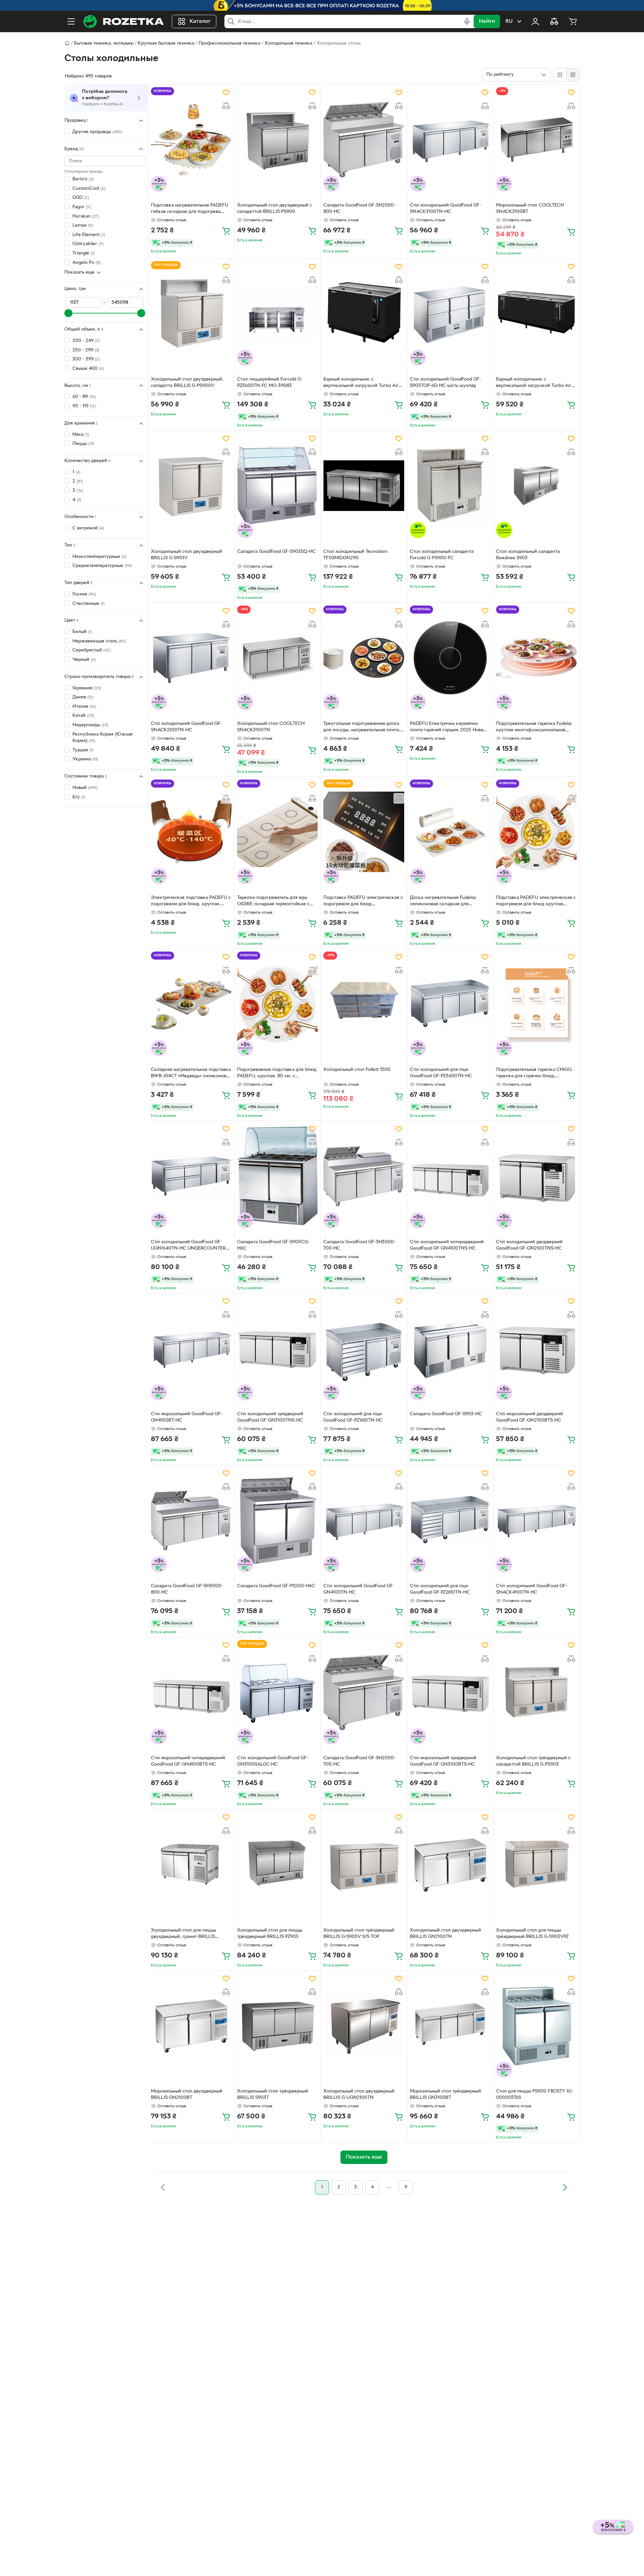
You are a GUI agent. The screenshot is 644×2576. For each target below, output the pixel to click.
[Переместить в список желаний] (226, 93)
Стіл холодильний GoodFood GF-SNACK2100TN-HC (186, 727)
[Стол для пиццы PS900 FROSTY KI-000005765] (536, 2025)
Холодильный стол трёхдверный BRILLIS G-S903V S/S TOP (359, 1934)
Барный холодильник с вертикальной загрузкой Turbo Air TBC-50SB (361, 383)
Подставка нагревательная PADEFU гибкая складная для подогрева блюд (190, 209)
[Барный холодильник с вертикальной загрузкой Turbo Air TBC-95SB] (536, 313)
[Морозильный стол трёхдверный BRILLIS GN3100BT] (450, 2025)
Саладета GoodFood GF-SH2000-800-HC (359, 209)
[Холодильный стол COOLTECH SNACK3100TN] (277, 658)
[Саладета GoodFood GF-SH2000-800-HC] (364, 139)
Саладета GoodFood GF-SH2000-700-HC (359, 1761)
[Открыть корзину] (573, 21)
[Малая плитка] (573, 75)
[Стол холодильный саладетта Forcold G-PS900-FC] (450, 485)
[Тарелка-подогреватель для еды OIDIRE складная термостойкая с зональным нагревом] (277, 832)
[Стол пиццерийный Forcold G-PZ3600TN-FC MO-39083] (277, 313)
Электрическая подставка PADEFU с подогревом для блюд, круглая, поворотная (191, 902)
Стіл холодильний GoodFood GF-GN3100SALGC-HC (273, 1761)
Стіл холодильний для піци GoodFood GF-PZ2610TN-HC (440, 1589)
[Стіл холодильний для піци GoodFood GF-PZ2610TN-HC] (450, 1520)
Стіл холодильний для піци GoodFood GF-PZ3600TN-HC (441, 1073)
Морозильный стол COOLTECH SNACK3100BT (530, 209)
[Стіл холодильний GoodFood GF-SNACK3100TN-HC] (450, 139)
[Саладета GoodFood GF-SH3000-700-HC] (364, 1176)
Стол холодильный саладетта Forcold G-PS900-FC (442, 555)
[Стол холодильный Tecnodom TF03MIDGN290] (364, 485)
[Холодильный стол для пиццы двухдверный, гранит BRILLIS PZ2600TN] (191, 1864)
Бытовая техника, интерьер (104, 43)
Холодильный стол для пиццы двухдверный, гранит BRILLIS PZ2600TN (183, 1934)
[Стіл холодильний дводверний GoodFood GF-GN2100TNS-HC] (536, 1176)
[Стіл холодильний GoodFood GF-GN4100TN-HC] (364, 1520)
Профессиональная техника (229, 43)
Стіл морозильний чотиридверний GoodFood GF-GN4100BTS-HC (188, 1761)
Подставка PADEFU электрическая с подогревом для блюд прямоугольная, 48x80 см (363, 902)
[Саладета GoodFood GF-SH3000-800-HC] (191, 1520)
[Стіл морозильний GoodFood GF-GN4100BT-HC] (191, 1348)
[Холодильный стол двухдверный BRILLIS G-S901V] (191, 485)
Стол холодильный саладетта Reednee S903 (528, 555)
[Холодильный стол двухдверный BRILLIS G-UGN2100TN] (364, 2025)
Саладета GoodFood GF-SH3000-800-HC (187, 1589)
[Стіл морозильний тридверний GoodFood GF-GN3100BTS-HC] (450, 1692)
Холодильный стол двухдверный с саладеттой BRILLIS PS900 (275, 209)
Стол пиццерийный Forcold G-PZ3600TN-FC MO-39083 (270, 383)
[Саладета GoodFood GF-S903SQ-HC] (277, 485)
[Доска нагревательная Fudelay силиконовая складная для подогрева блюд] (450, 832)
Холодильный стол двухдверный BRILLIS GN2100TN (445, 1934)
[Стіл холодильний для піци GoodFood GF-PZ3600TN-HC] (450, 1004)
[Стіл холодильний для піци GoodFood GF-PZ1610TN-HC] (364, 1348)
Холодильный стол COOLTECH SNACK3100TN (271, 727)
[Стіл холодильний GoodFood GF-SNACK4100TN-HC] (536, 1520)
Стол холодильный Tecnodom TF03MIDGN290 (355, 555)
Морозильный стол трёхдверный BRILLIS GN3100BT (445, 2095)
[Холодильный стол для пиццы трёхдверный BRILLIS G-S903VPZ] (536, 1864)
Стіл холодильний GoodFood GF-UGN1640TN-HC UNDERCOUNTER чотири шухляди (188, 1246)
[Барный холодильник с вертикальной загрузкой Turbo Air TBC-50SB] (364, 313)
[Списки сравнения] (554, 21)
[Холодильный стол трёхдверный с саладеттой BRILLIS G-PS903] (536, 1692)
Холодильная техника (288, 43)
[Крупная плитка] (560, 75)
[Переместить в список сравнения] (226, 106)
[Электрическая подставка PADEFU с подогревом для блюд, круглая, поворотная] (191, 832)
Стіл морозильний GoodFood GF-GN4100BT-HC (187, 1417)
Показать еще (79, 272)
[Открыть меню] (71, 21)
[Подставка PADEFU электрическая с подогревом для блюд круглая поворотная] (536, 832)
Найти (487, 21)
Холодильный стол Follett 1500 (357, 1070)
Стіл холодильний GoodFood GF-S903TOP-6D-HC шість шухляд (445, 383)
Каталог (200, 21)
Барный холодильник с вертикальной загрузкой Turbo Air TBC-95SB (534, 383)
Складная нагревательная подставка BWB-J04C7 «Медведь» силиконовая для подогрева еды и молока (191, 1074)
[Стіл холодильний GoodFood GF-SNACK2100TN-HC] (191, 658)
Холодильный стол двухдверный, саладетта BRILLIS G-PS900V (187, 383)
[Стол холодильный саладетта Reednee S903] (536, 485)
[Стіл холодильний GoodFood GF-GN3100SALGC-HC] (277, 1692)
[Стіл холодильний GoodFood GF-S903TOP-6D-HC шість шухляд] (450, 313)
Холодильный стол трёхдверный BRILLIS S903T (273, 2095)
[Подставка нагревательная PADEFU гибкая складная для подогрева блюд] (191, 139)
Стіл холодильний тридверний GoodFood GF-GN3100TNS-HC (270, 1417)
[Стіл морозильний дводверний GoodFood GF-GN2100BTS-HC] (536, 1348)
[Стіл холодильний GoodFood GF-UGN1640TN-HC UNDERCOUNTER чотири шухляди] (191, 1176)
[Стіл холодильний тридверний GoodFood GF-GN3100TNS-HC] (277, 1348)
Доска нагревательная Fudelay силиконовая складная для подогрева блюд (443, 902)
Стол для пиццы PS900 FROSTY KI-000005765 (535, 2095)
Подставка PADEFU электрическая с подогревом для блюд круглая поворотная (536, 902)
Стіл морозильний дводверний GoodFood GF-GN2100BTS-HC (529, 1417)
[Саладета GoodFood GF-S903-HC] (450, 1348)
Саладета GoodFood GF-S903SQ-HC (276, 552)
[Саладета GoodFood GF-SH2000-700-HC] (364, 1692)
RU (509, 21)
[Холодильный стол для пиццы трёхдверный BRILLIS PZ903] (277, 1864)
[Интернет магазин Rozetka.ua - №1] (123, 21)
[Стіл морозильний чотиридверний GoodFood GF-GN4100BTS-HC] (191, 1692)
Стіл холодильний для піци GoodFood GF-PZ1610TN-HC (353, 1417)
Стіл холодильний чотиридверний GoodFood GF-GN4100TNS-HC (447, 1245)
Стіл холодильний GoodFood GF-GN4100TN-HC (359, 1589)
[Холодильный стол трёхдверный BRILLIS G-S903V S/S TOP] (364, 1864)
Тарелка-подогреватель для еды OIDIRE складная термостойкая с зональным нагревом (273, 902)
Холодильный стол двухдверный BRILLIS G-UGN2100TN (359, 2095)
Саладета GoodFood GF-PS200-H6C (276, 1586)
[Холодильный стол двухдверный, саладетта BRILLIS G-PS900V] (191, 313)
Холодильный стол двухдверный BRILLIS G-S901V (186, 555)
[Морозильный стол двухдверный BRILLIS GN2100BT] (191, 2025)
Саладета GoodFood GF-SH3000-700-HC (359, 1245)
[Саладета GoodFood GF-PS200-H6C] (277, 1520)
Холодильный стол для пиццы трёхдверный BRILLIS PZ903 (270, 1934)
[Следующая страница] (565, 2187)
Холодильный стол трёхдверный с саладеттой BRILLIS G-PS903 (533, 1761)
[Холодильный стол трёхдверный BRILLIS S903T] (277, 2025)
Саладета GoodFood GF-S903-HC (446, 1414)
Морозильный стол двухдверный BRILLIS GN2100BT (187, 2095)
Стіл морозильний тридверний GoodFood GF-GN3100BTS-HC (443, 1761)
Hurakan (86, 216)
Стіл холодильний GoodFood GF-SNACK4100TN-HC (532, 1589)
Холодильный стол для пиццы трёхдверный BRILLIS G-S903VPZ (532, 1934)
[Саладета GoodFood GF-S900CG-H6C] (277, 1176)
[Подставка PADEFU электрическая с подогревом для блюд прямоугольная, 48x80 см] (364, 832)
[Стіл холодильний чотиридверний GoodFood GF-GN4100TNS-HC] (450, 1176)
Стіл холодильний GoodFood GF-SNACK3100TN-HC (445, 209)
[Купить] (226, 231)
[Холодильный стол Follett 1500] (364, 1004)
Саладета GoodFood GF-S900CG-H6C (273, 1245)
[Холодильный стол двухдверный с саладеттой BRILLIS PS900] (277, 139)
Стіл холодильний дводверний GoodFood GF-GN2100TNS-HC (529, 1245)
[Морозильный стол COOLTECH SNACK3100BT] (536, 139)
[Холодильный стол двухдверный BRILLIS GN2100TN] (450, 1864)
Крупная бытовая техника (166, 43)
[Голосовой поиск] (467, 21)
